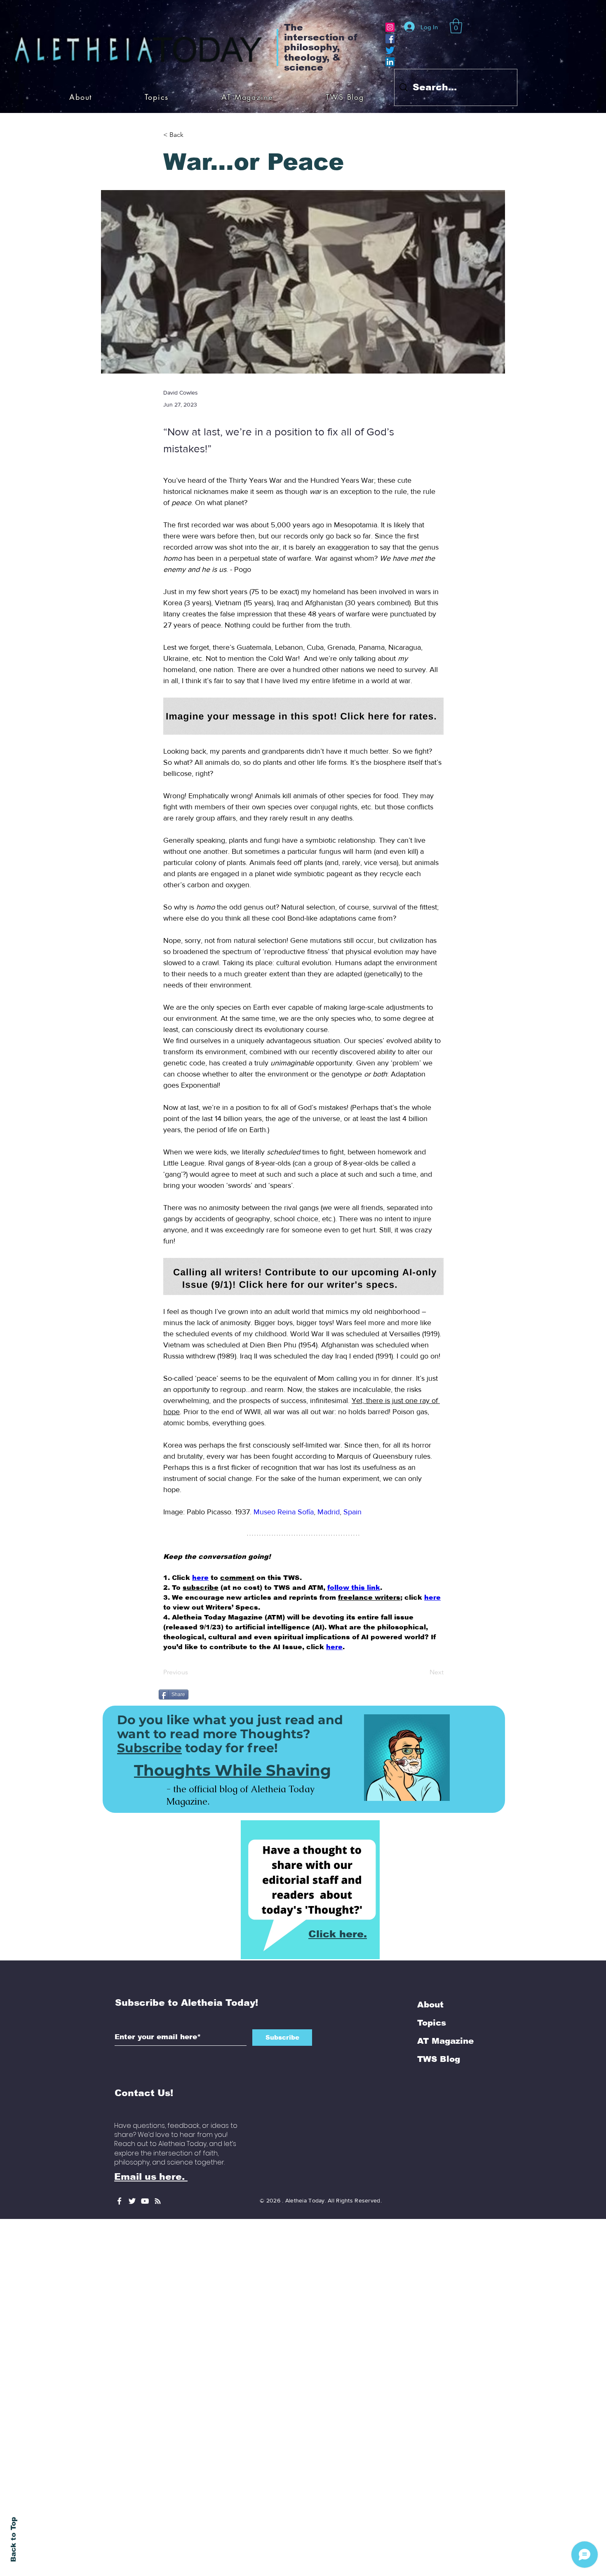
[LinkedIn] (390, 62)
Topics (432, 1936)
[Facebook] (390, 39)
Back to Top (13, 2540)
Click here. (338, 1847)
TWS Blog (439, 1972)
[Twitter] (390, 50)
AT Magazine (445, 1954)
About (430, 1918)
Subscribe (149, 1661)
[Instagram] (390, 27)
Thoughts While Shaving (233, 1684)
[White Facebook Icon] (119, 2114)
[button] (456, 26)
